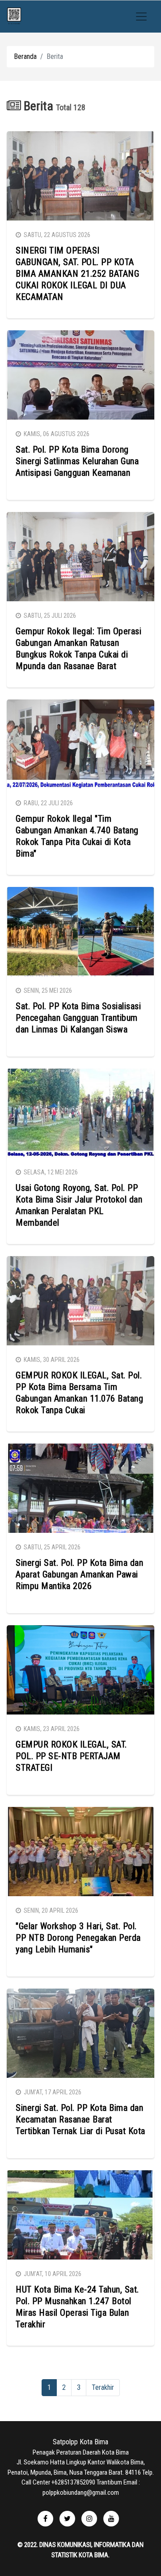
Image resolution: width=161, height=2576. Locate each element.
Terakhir (103, 2387)
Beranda (25, 56)
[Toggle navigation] (141, 17)
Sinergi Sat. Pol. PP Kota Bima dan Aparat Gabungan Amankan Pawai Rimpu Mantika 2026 (79, 1574)
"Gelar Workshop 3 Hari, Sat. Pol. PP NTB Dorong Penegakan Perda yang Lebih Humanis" (78, 1938)
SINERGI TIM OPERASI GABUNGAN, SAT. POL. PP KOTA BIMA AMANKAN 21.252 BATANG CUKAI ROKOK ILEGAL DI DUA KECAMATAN (77, 274)
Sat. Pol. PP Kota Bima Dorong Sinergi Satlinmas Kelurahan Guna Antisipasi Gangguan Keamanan (77, 461)
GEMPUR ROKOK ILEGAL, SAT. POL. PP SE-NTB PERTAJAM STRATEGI (71, 1756)
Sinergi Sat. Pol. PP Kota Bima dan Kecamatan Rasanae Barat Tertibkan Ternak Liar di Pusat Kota (80, 2119)
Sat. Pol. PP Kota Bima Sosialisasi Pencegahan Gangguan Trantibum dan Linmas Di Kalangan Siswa (78, 1018)
